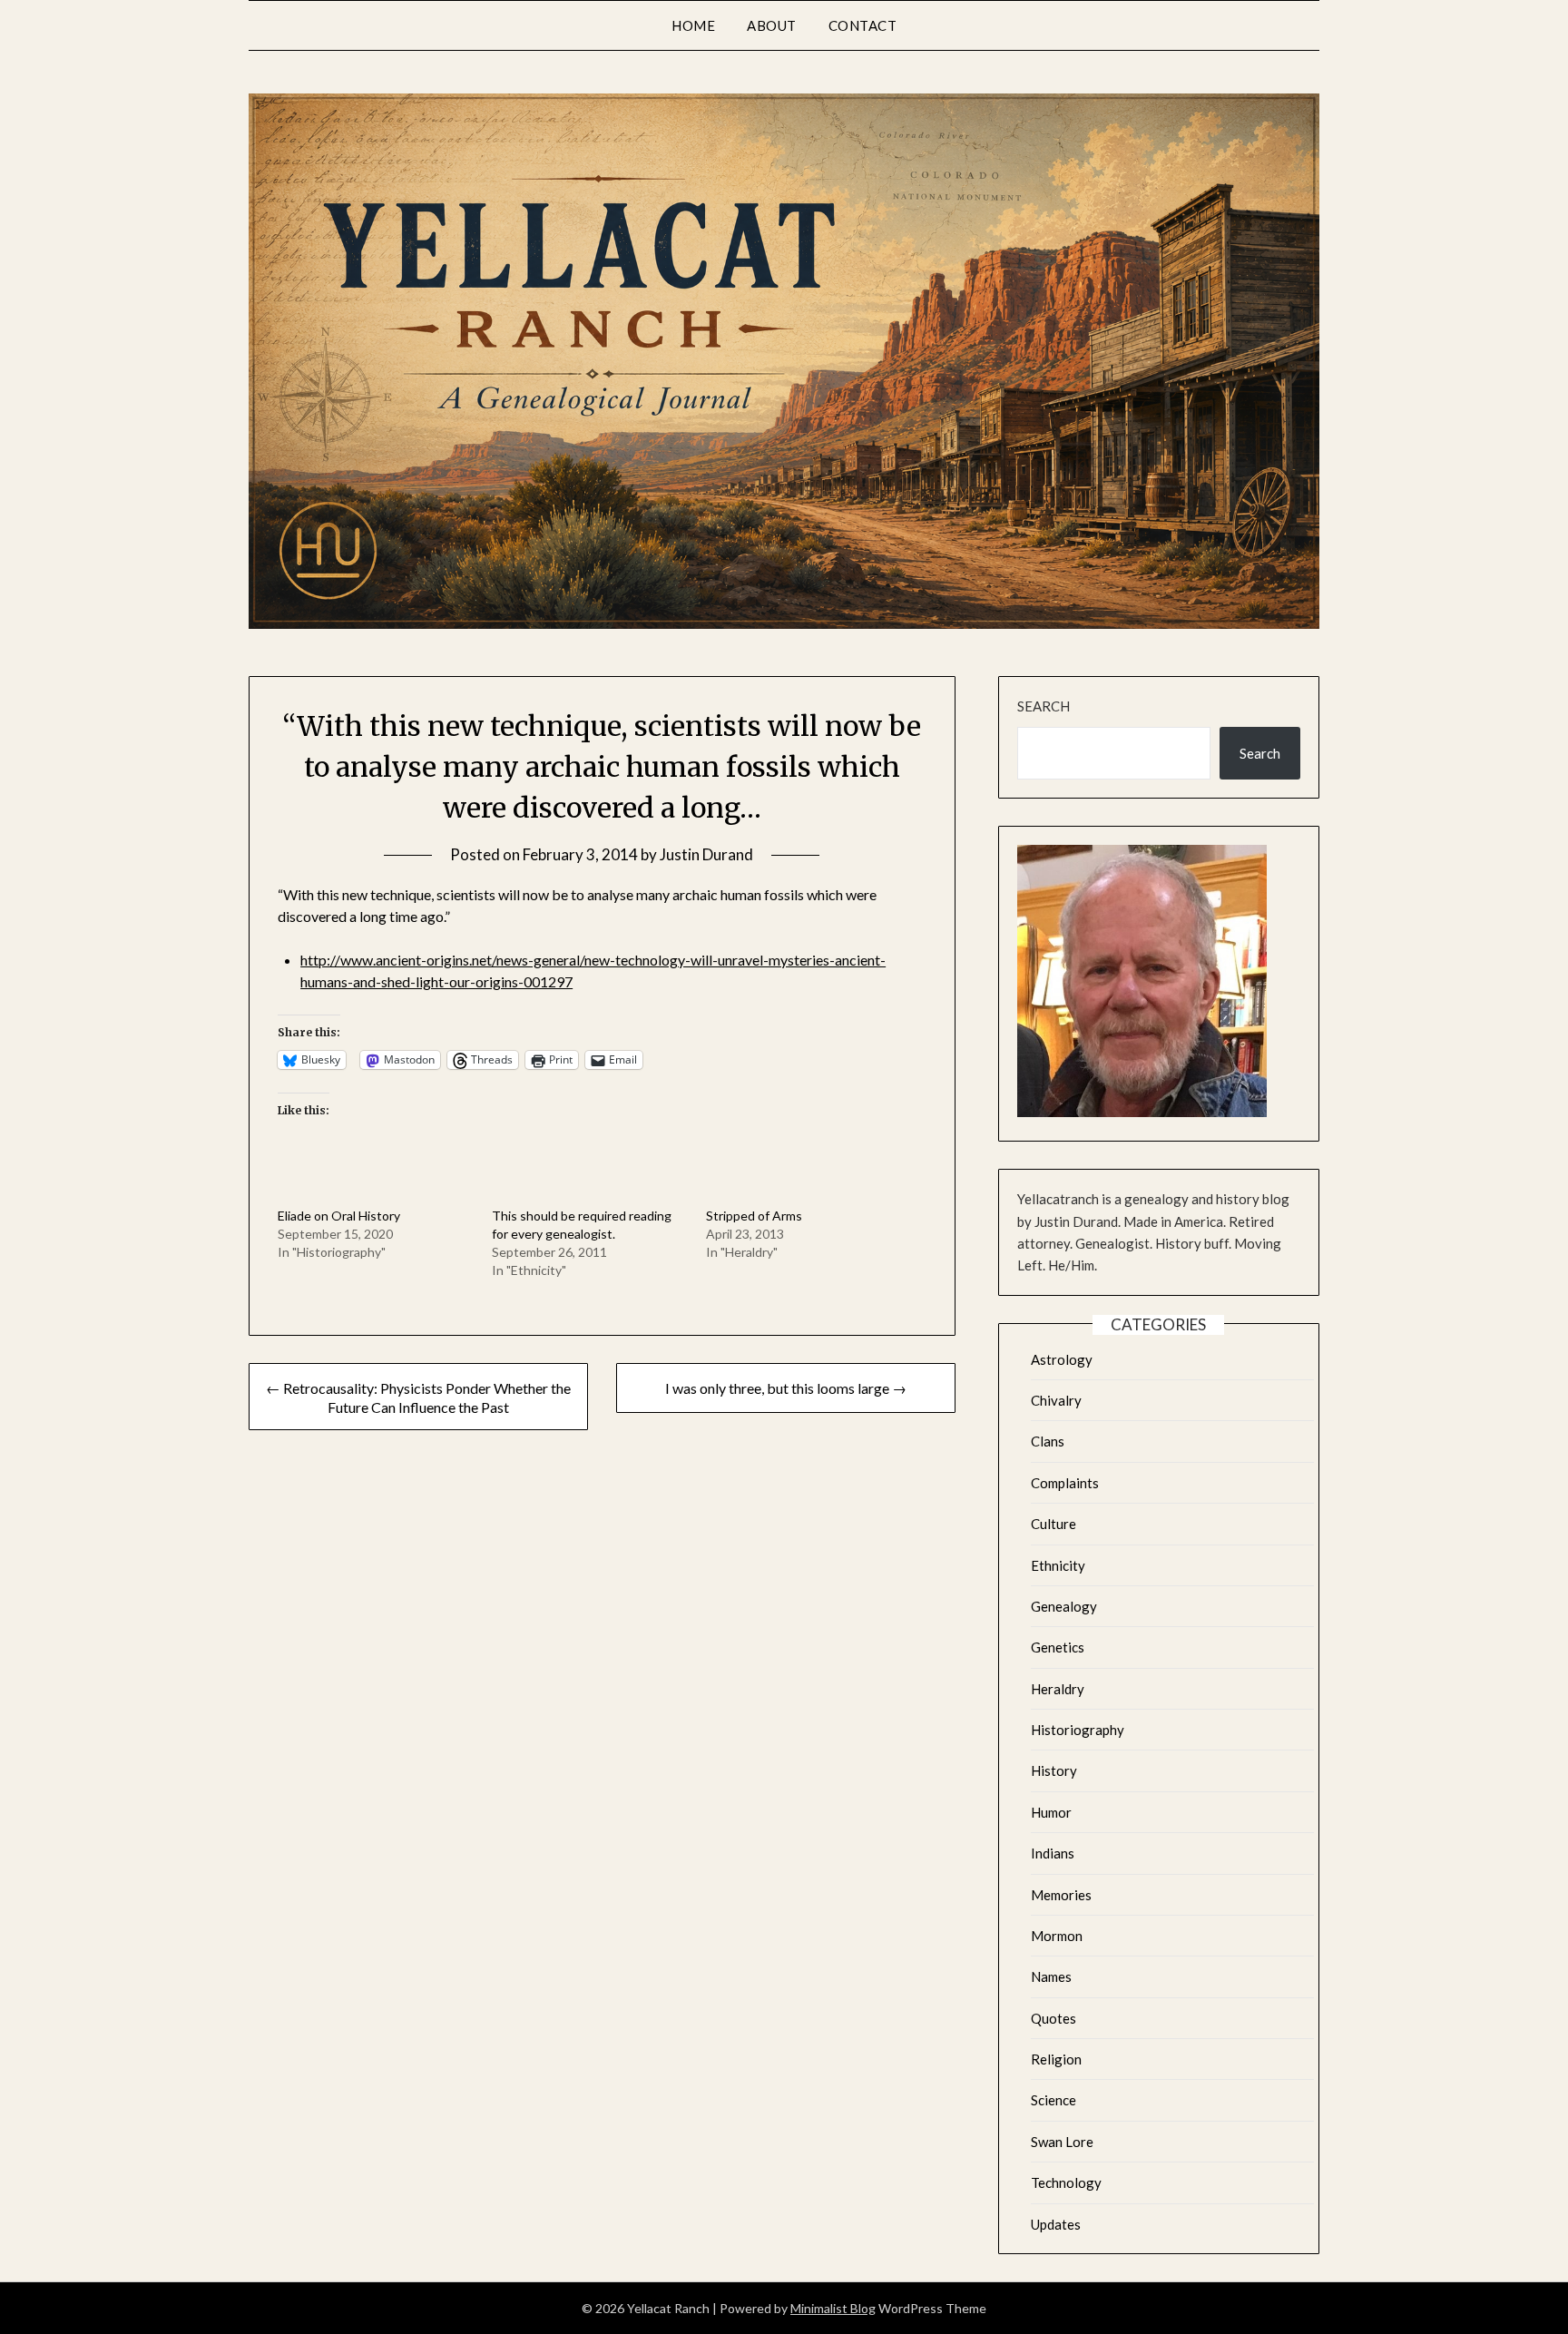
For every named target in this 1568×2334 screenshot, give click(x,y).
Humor (1051, 1812)
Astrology (1062, 1359)
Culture (1053, 1524)
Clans (1048, 1441)
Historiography (1078, 1730)
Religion (1056, 2059)
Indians (1053, 1853)
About (772, 25)
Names (1051, 1976)
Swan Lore (1062, 2142)
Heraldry (1058, 1689)
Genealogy (1064, 1606)
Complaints (1065, 1483)
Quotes (1053, 2018)
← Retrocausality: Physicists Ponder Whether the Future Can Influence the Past (418, 1397)
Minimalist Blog (833, 2308)
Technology (1066, 2182)
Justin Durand (706, 854)
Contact (863, 25)
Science (1053, 2100)
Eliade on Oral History (339, 1216)
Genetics (1058, 1647)
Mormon (1057, 1936)
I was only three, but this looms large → (786, 1388)
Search (1044, 706)
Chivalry (1056, 1400)
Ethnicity (1058, 1565)
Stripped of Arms (754, 1216)
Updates (1056, 2224)
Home (693, 25)
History (1054, 1770)
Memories (1061, 1895)
